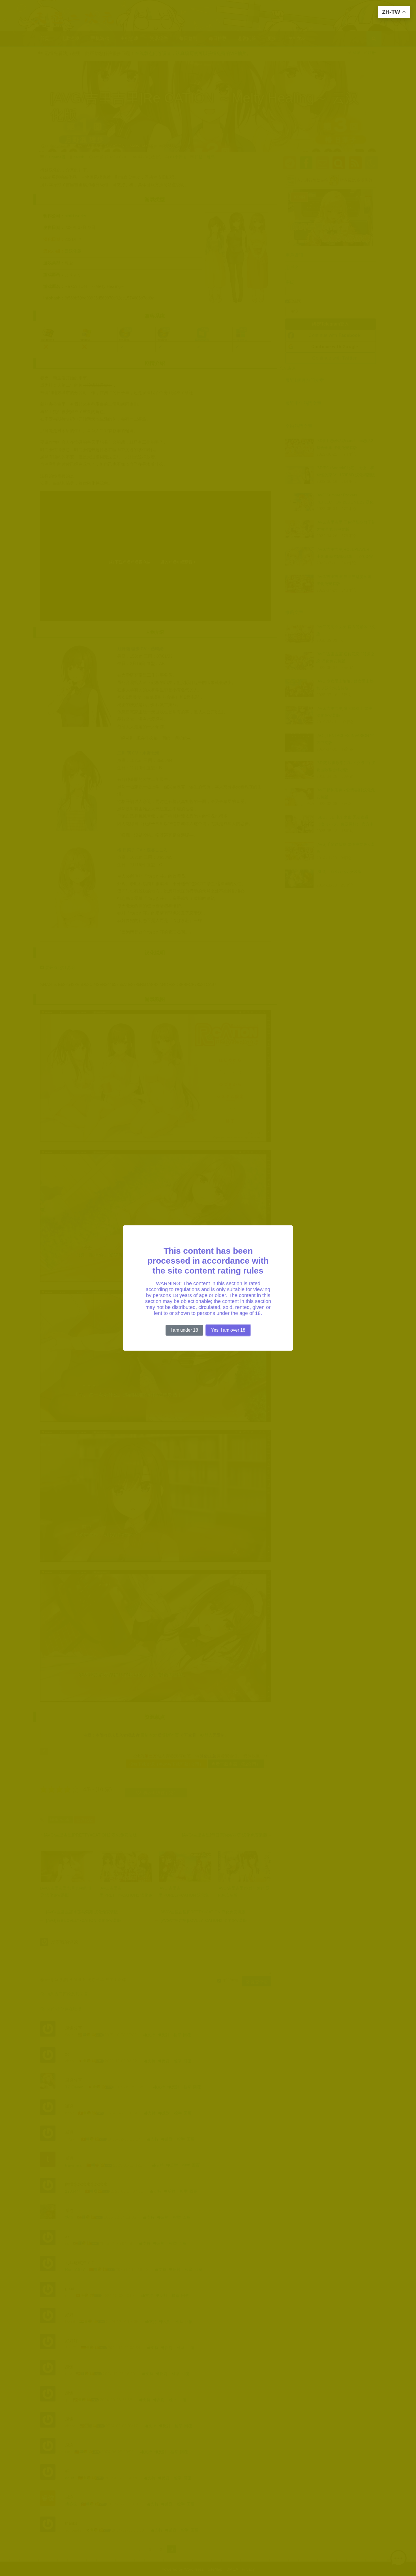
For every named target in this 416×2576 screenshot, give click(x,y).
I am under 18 (184, 1330)
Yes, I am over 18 (228, 1330)
